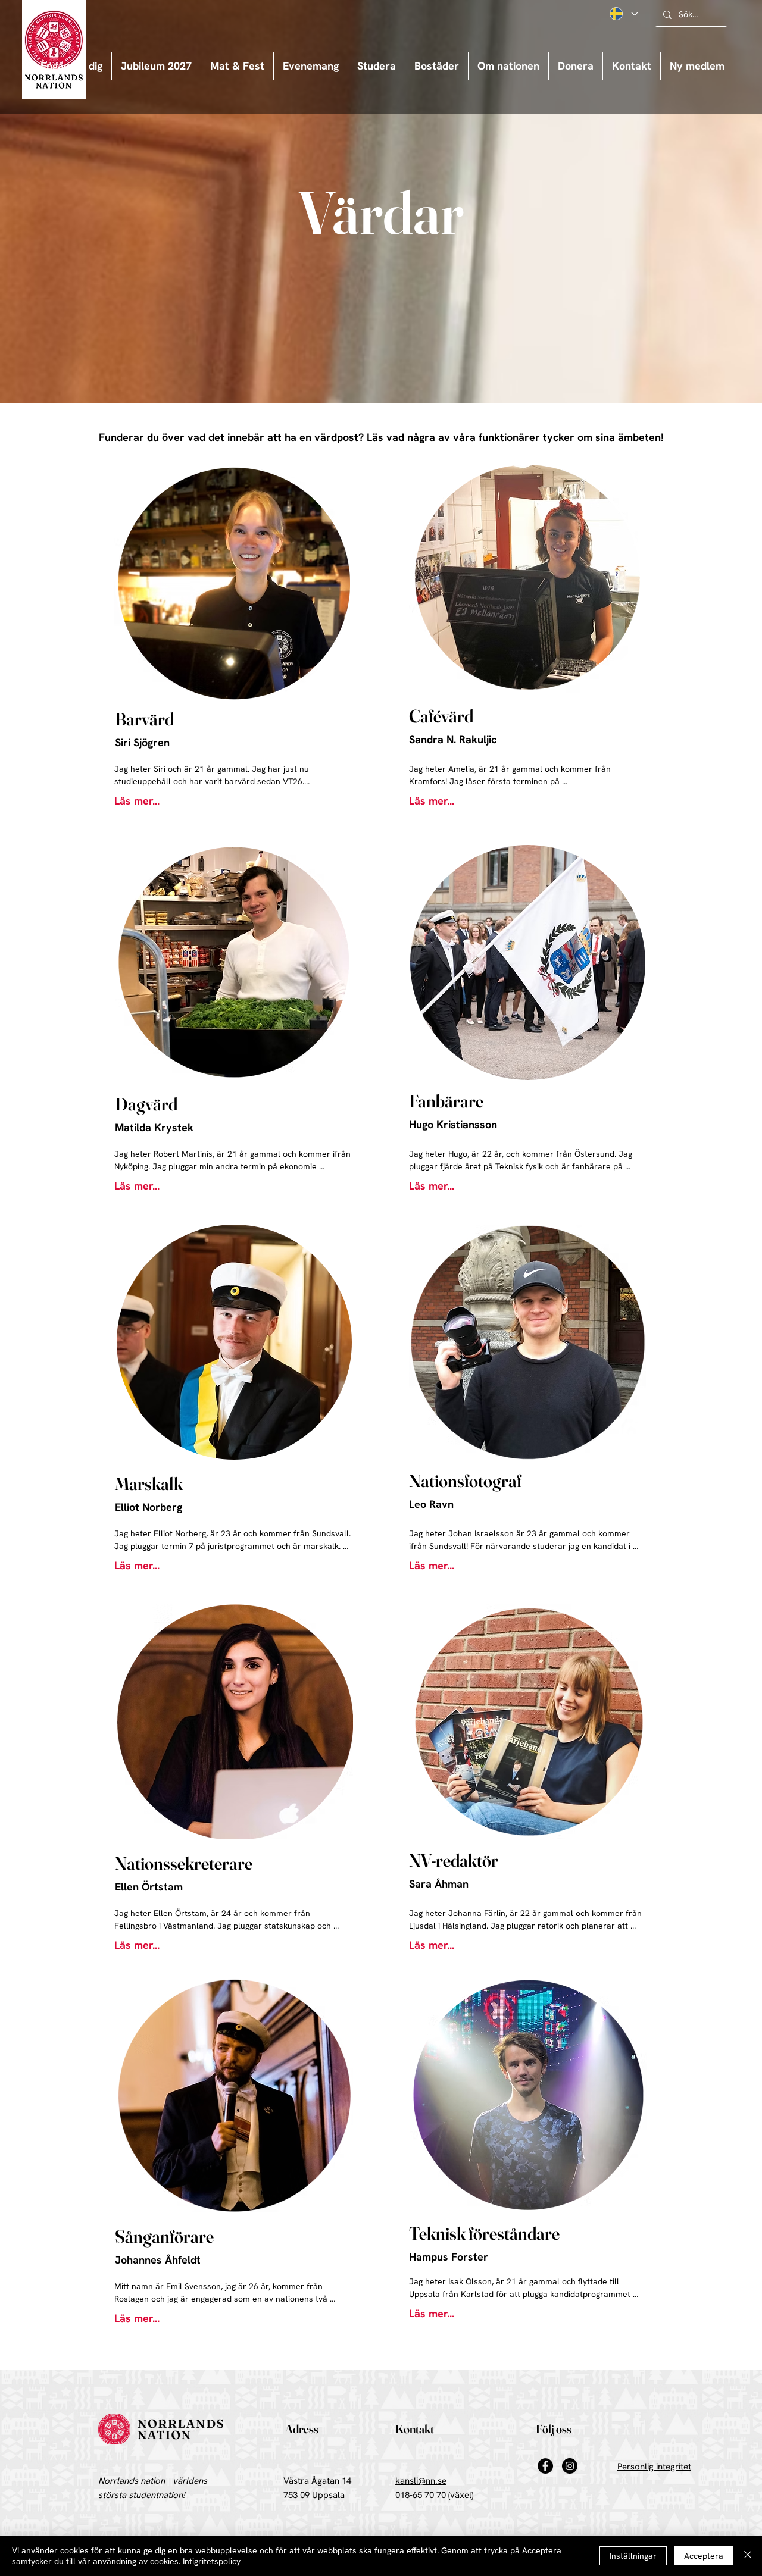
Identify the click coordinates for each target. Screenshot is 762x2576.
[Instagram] (570, 2466)
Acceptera (704, 2556)
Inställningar (633, 2556)
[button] (311, 66)
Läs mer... (137, 801)
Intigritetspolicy (212, 2561)
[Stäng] (748, 2556)
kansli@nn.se (421, 2481)
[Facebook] (545, 2466)
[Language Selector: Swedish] (623, 14)
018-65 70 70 (421, 2495)
